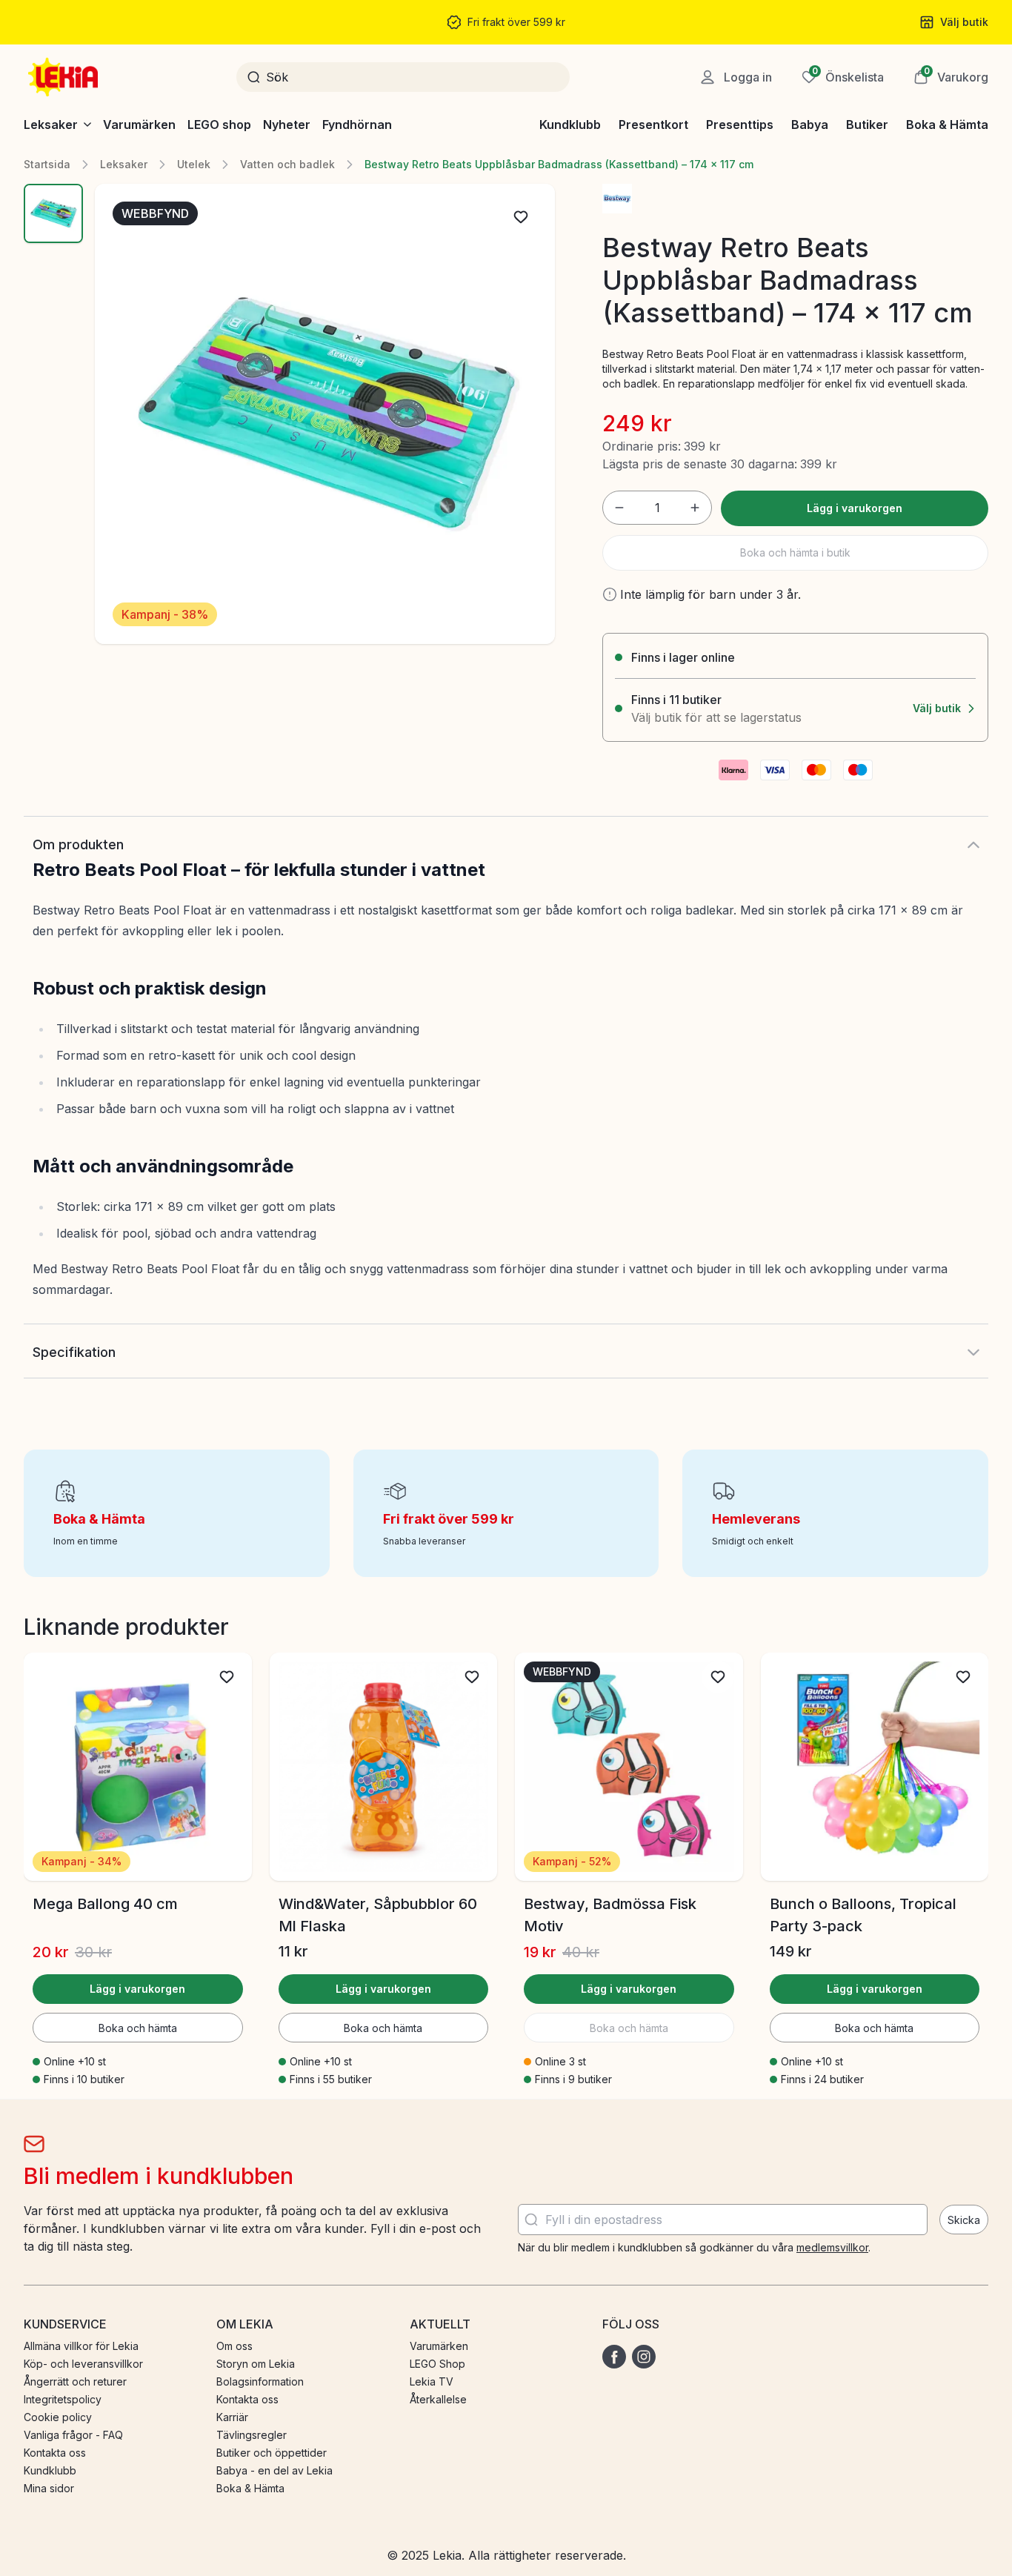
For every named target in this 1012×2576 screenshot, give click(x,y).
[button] (951, 77)
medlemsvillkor (832, 2247)
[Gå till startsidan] (64, 77)
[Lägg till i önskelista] (521, 217)
